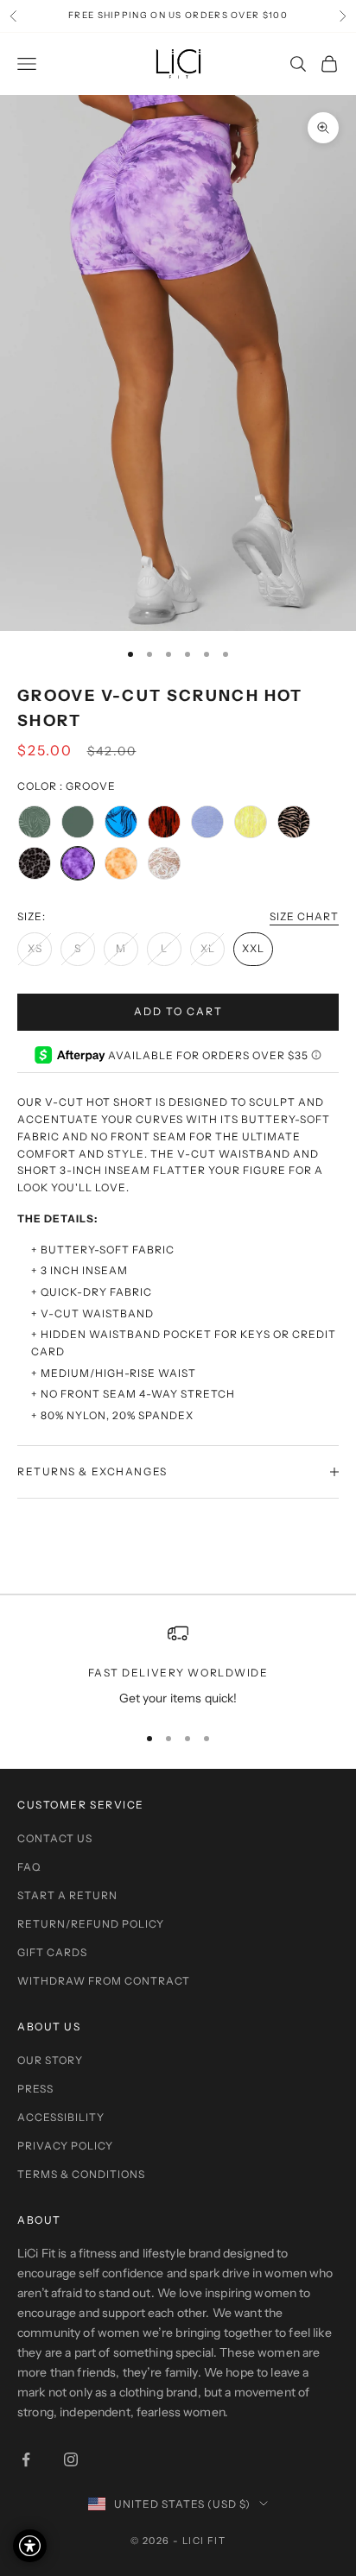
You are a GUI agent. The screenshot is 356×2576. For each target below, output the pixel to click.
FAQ (29, 1867)
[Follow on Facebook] (26, 2459)
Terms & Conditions (81, 2174)
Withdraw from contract (104, 1981)
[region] (178, 1666)
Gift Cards (52, 1952)
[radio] (35, 822)
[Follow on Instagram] (71, 2459)
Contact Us (55, 1838)
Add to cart (178, 1011)
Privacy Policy (65, 2146)
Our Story (50, 2060)
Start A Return (67, 1895)
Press (35, 2089)
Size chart (304, 916)
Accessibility (61, 2117)
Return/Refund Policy (91, 1924)
